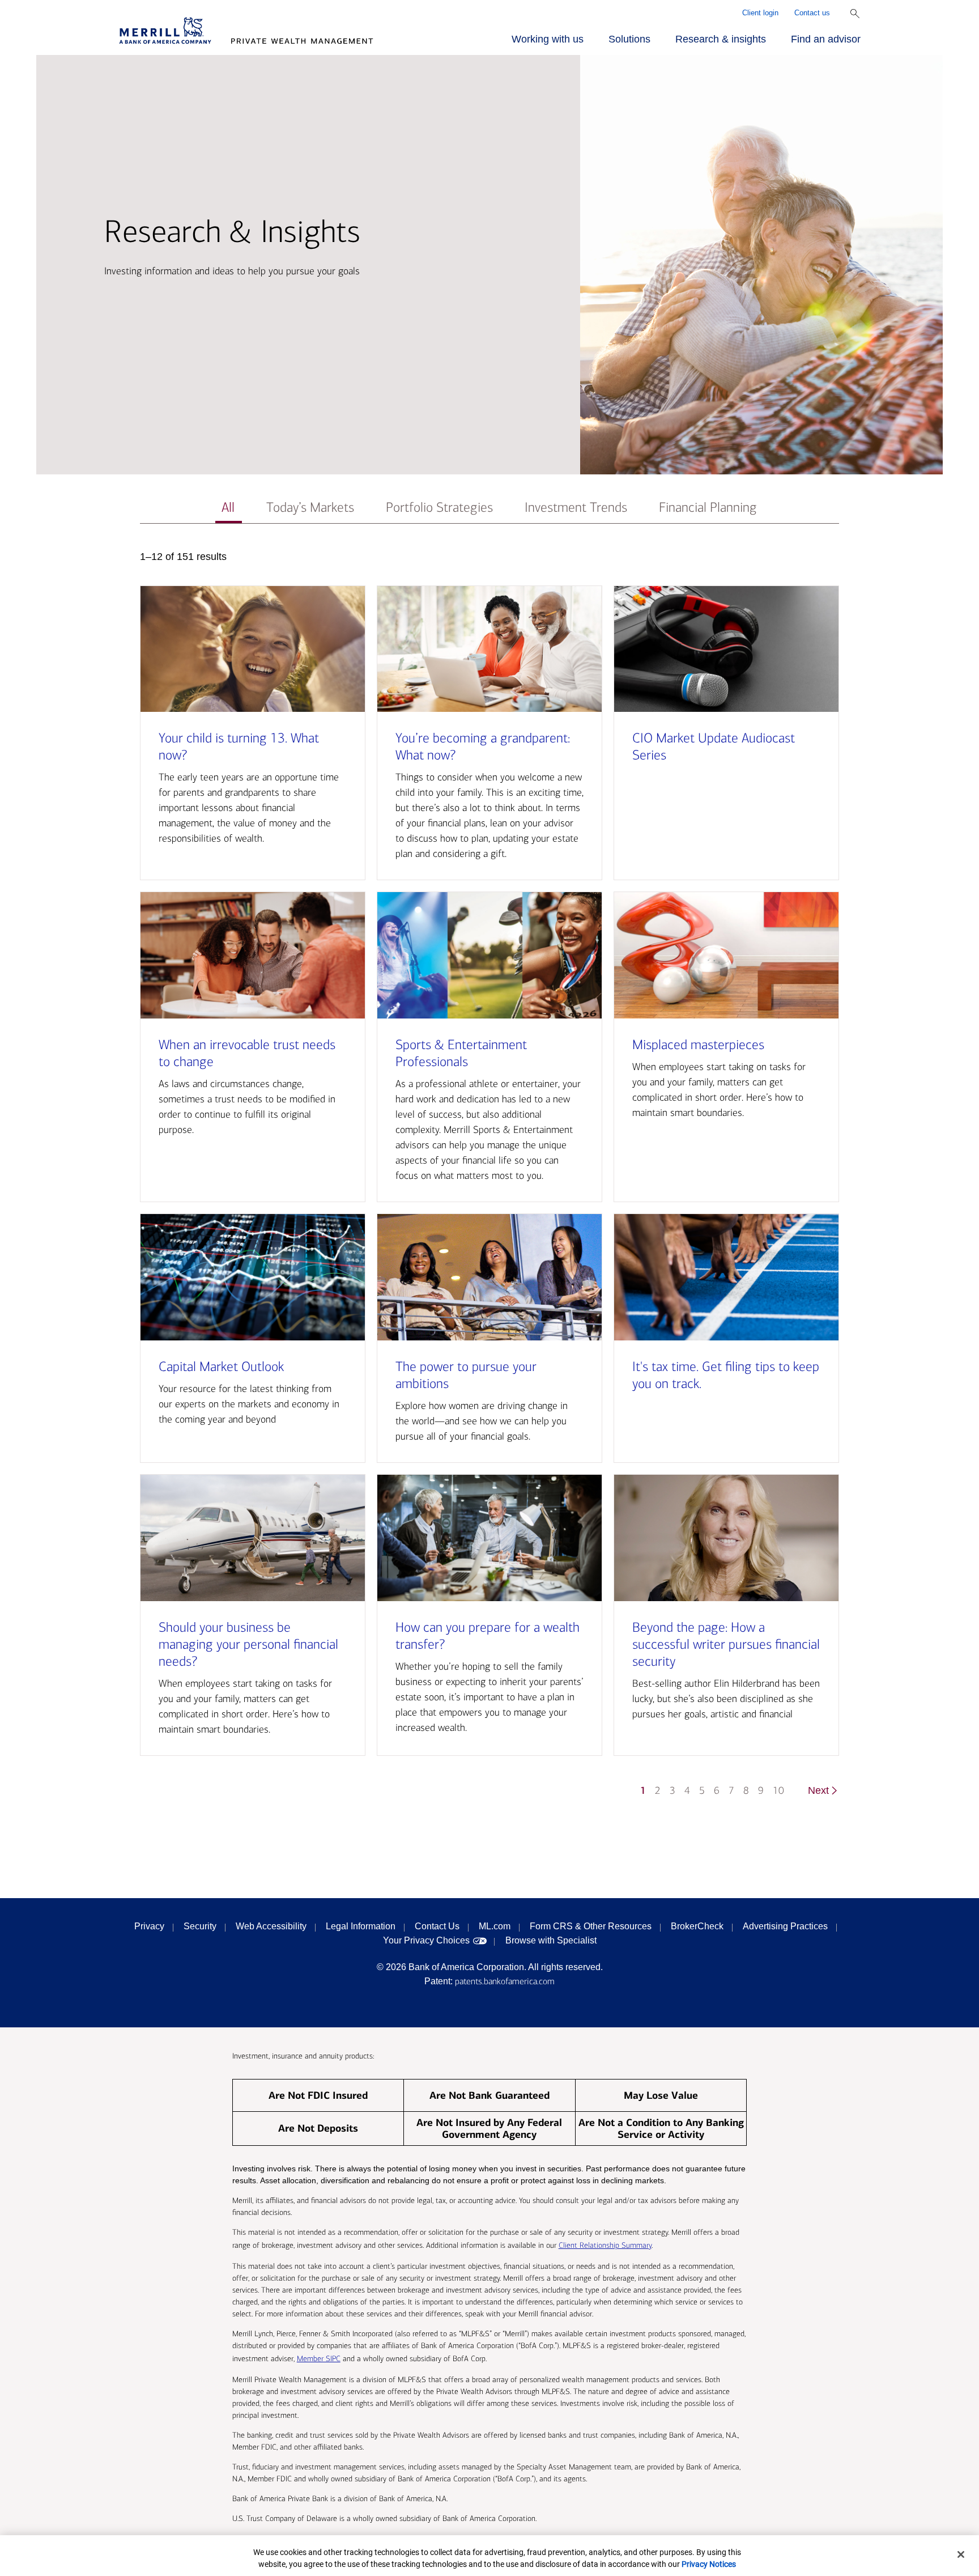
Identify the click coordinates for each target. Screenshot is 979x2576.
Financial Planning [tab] (708, 508)
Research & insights (721, 39)
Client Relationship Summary (605, 2245)
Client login (760, 13)
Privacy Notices (709, 2564)
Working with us (548, 39)
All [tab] (228, 508)
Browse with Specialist (551, 1940)
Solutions (629, 39)
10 (778, 1791)
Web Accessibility (271, 1926)
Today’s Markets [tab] (310, 508)
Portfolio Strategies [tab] (439, 508)
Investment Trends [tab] (576, 508)
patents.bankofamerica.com (505, 1981)
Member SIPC (319, 2359)
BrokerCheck (697, 1926)
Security (200, 1926)
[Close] (961, 2554)
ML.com (495, 1926)
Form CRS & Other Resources (591, 1926)
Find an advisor (826, 39)
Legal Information (361, 1926)
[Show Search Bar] (855, 14)
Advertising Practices (785, 1926)
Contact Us (437, 1926)
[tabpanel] (489, 1179)
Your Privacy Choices (426, 1940)
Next (818, 1790)
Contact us (812, 13)
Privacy (149, 1926)
